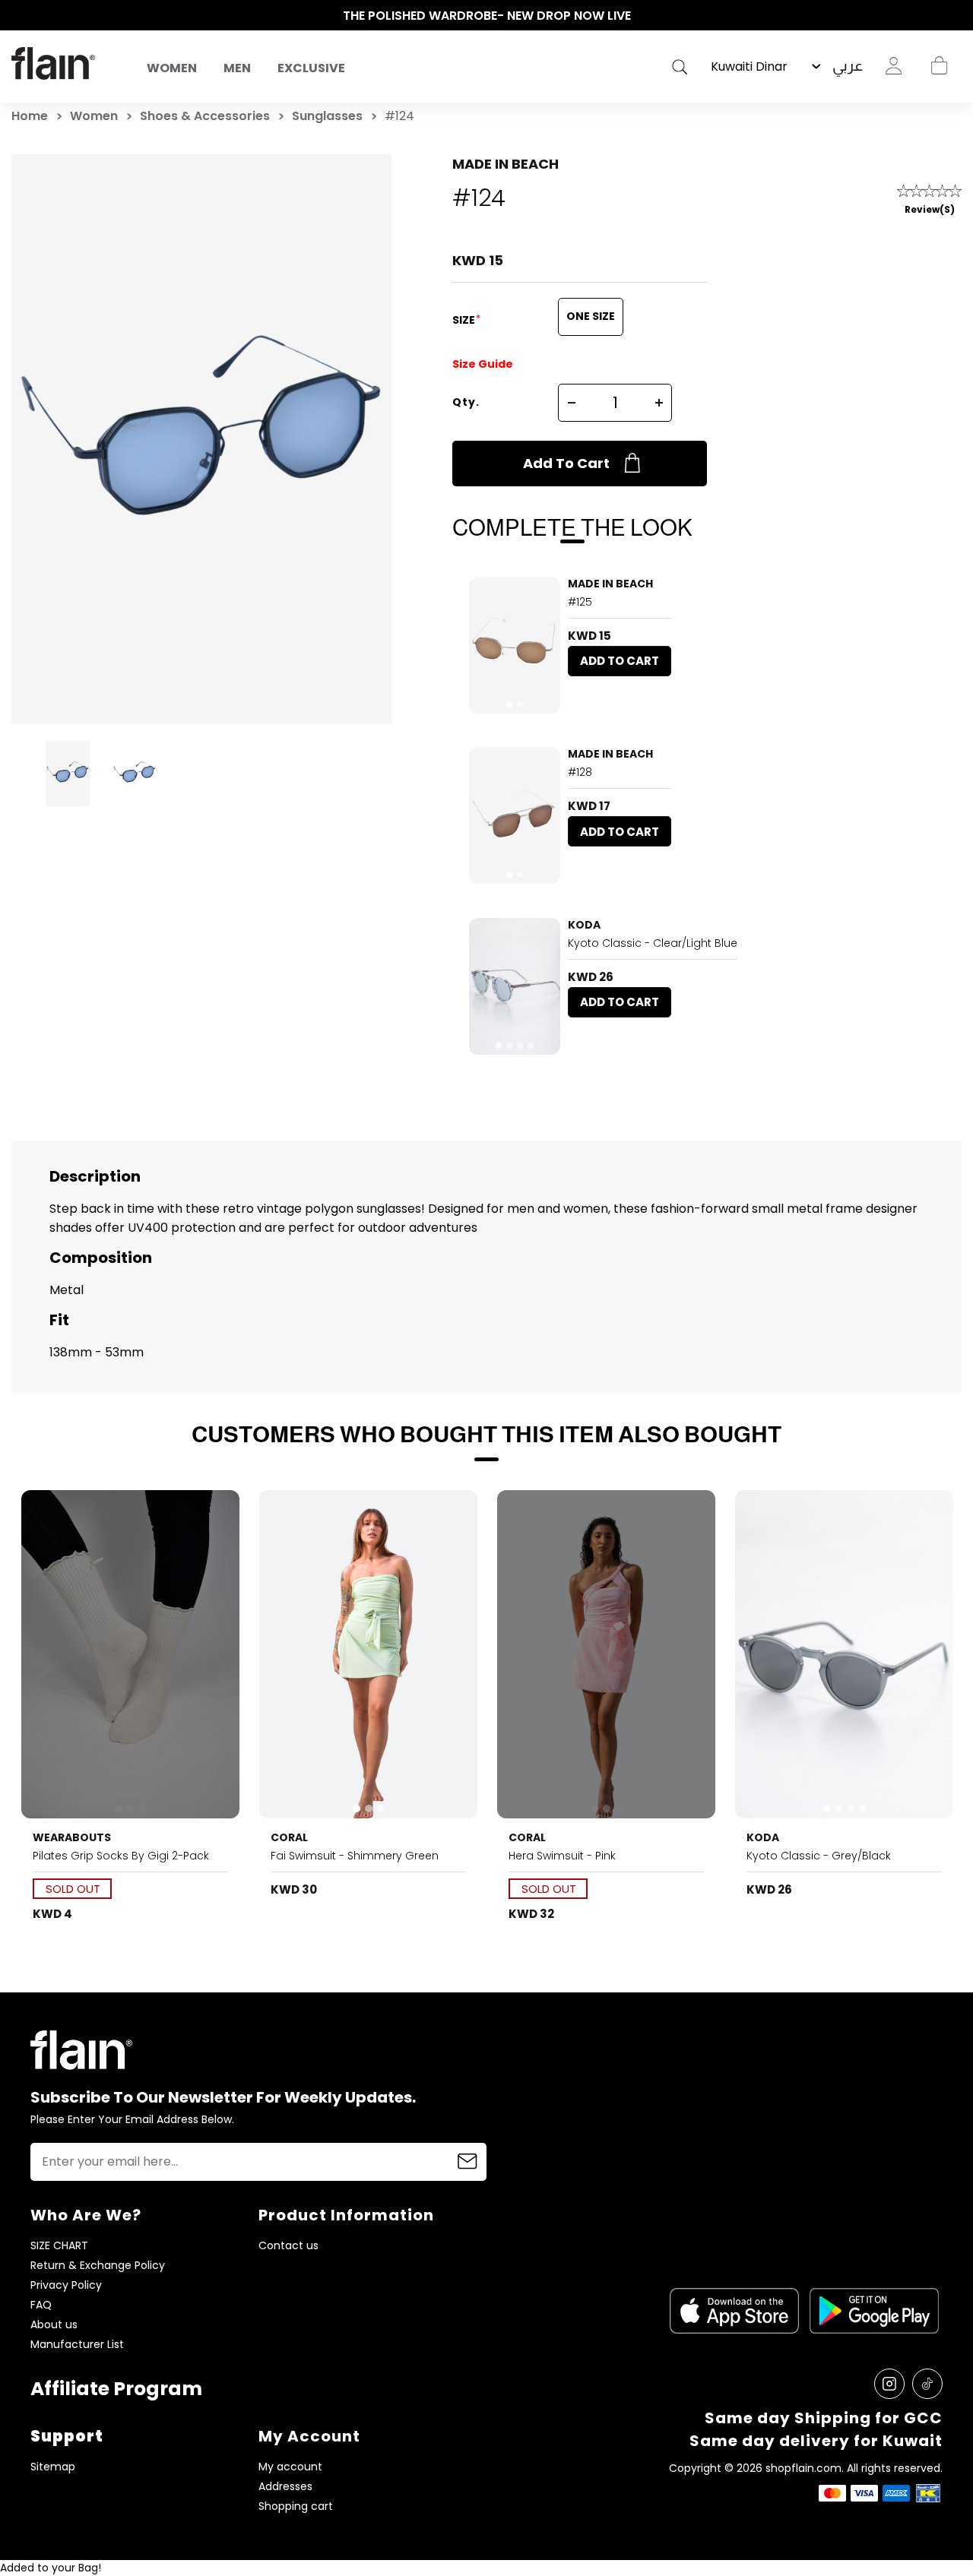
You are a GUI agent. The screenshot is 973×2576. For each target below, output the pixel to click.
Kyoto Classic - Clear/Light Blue (653, 943)
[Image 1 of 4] (515, 986)
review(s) (930, 209)
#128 (580, 772)
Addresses (285, 2487)
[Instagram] (889, 2384)
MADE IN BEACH (506, 164)
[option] (486, 16)
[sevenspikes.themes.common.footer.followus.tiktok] (927, 2384)
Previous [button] (19, 16)
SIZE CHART (59, 2246)
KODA (584, 925)
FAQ (41, 2305)
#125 (580, 602)
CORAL (289, 1837)
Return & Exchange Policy (98, 2266)
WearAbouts (72, 1837)
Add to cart (566, 463)
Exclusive (311, 68)
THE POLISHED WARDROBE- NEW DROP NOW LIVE (487, 16)
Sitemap (53, 2467)
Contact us (288, 2246)
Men (237, 68)
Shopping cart (939, 66)
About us (54, 2325)
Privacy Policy (66, 2285)
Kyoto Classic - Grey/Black (819, 1856)
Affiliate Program (116, 2389)
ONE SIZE (591, 316)
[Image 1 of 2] (515, 645)
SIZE (465, 320)
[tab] (509, 704)
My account (290, 2467)
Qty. (466, 402)
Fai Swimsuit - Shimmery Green (355, 1856)
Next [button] (954, 16)
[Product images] (515, 645)
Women (172, 68)
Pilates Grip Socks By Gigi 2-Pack (121, 1856)
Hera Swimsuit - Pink (562, 1856)
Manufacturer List (77, 2345)
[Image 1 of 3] (131, 1654)
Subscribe (467, 2162)
